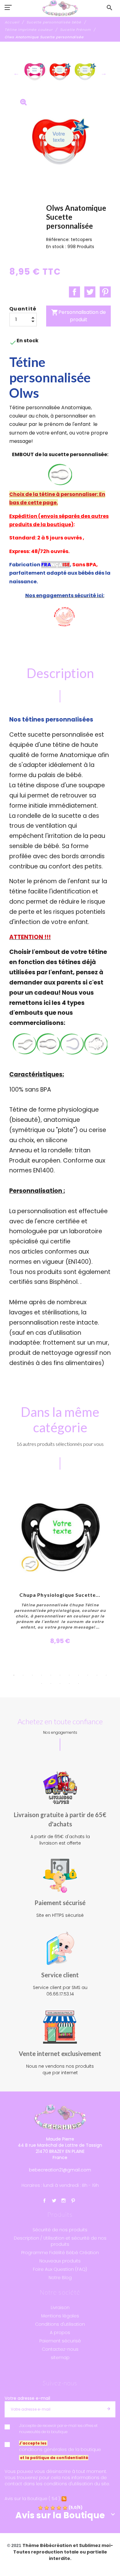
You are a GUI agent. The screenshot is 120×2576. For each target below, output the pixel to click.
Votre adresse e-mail (27, 2398)
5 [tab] (51, 1675)
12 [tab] (42, 1683)
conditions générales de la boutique (60, 2449)
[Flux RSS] (64, 2499)
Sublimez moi (95, 2545)
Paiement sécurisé (60, 2341)
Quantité (23, 309)
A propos (60, 2333)
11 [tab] (106, 1675)
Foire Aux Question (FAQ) (60, 2269)
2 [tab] (23, 1675)
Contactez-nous (60, 2349)
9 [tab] (88, 1675)
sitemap (60, 2358)
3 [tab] (32, 1675)
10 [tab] (97, 1675)
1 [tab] (14, 1675)
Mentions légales (60, 2316)
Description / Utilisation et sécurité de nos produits (60, 2241)
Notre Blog (60, 2278)
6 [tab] (60, 1675)
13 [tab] (51, 1683)
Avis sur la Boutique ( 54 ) (32, 2499)
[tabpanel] (60, 1565)
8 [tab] (78, 1675)
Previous (16, 73)
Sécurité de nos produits (60, 2230)
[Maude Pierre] (60, 8)
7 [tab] (69, 1675)
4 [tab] (42, 1675)
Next (104, 73)
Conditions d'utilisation (60, 2324)
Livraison (60, 2308)
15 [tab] (69, 1683)
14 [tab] (60, 1683)
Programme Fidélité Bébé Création (60, 2253)
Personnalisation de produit (78, 316)
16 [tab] (78, 1683)
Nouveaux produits (60, 2261)
